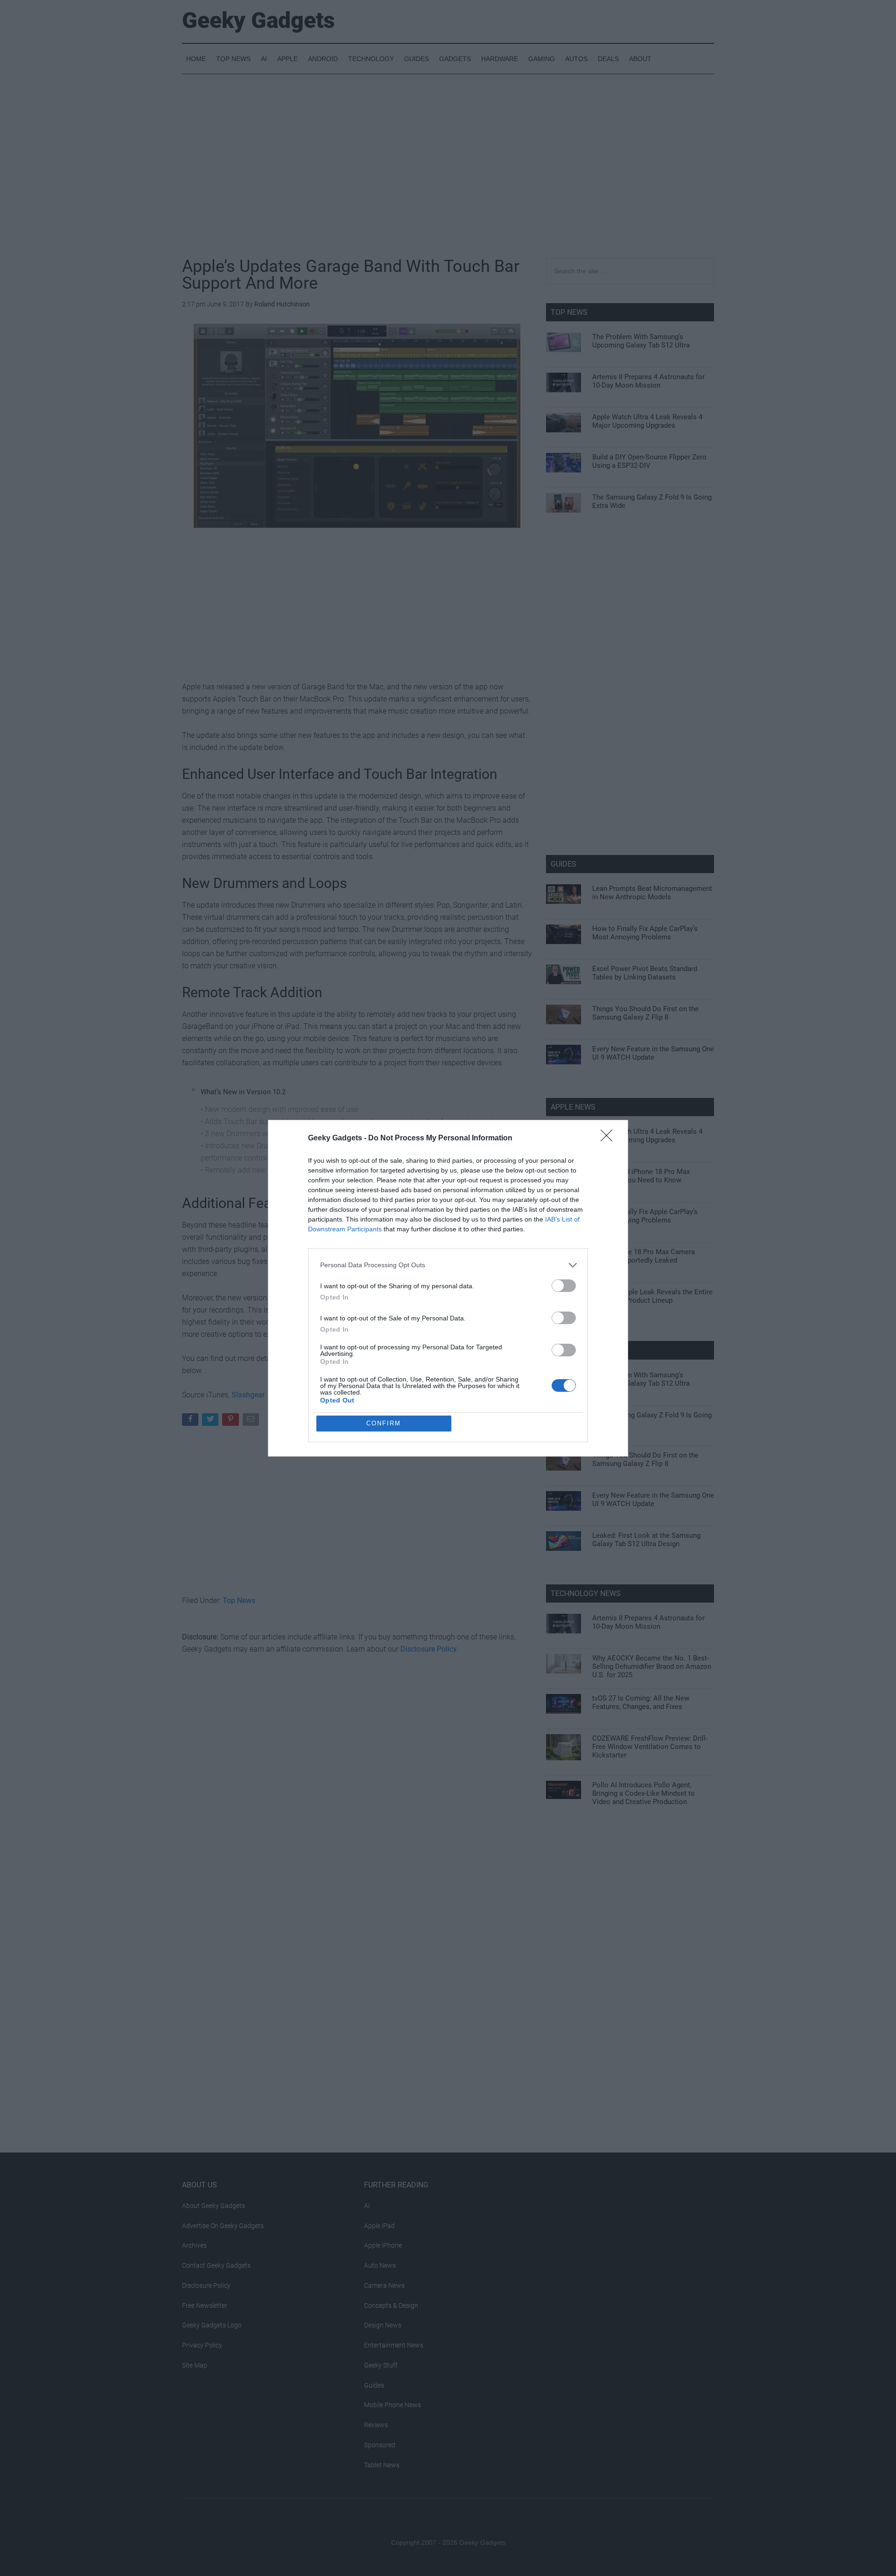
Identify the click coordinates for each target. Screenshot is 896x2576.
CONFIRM (384, 1423)
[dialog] (448, 1288)
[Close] (609, 1139)
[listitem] (448, 1265)
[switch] (564, 1286)
